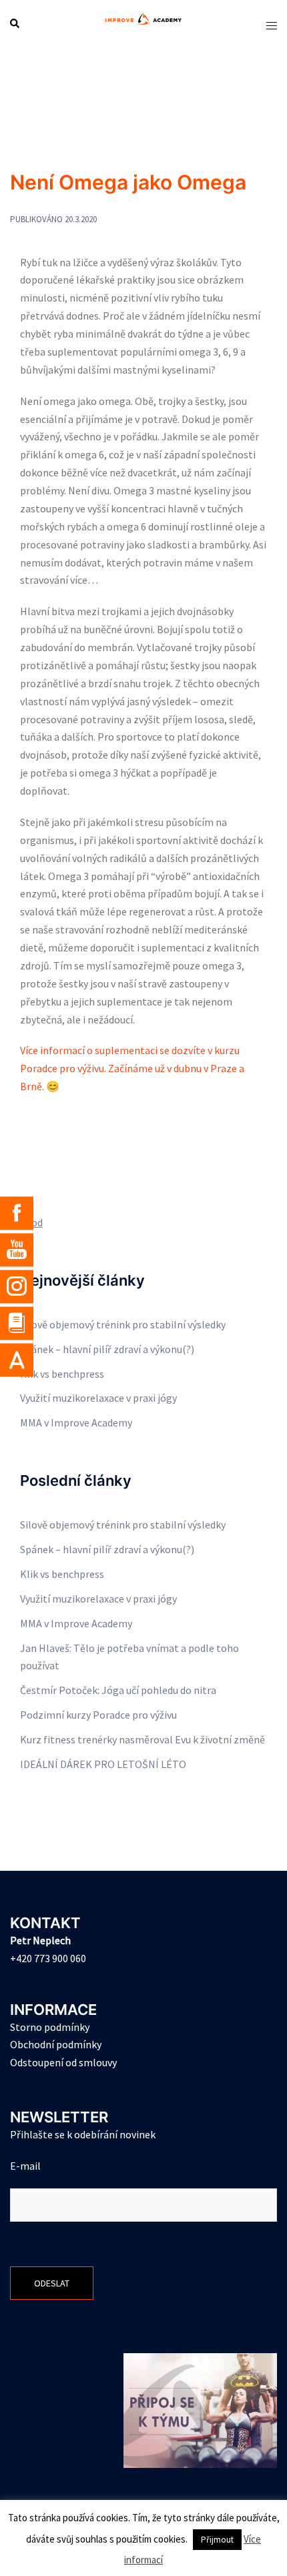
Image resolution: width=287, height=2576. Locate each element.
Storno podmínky (50, 2027)
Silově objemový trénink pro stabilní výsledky (123, 1324)
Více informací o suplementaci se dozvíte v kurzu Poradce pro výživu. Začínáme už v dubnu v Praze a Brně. (132, 1068)
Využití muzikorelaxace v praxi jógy (98, 1398)
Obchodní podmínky (56, 2044)
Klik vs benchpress (62, 1374)
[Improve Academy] (143, 23)
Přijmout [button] (217, 2540)
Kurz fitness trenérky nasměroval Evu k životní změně (142, 1739)
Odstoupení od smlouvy (63, 2062)
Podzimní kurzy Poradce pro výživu (98, 1715)
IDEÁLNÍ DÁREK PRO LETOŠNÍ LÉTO (103, 1764)
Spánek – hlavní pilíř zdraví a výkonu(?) (107, 1349)
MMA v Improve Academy (76, 1422)
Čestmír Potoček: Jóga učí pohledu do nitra (118, 1690)
